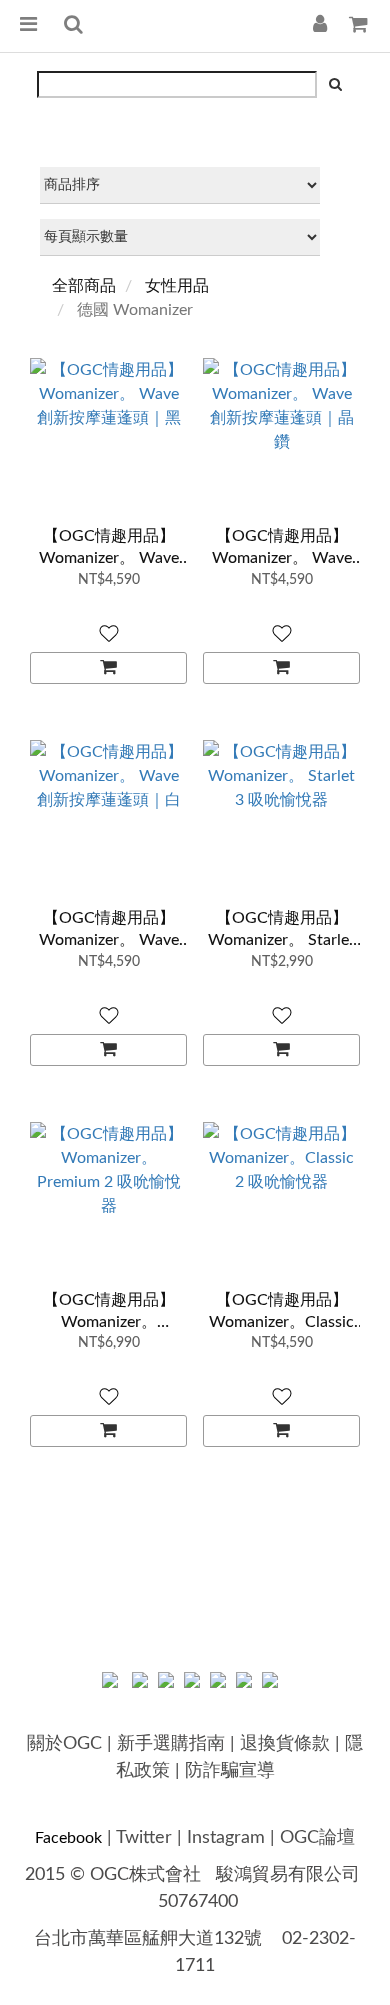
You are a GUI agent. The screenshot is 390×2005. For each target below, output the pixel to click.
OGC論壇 (317, 1838)
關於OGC (64, 1744)
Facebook (68, 1838)
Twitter (144, 1838)
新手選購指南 (171, 1744)
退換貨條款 (285, 1744)
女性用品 (177, 286)
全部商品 (84, 286)
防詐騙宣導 (230, 1771)
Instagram (226, 1838)
